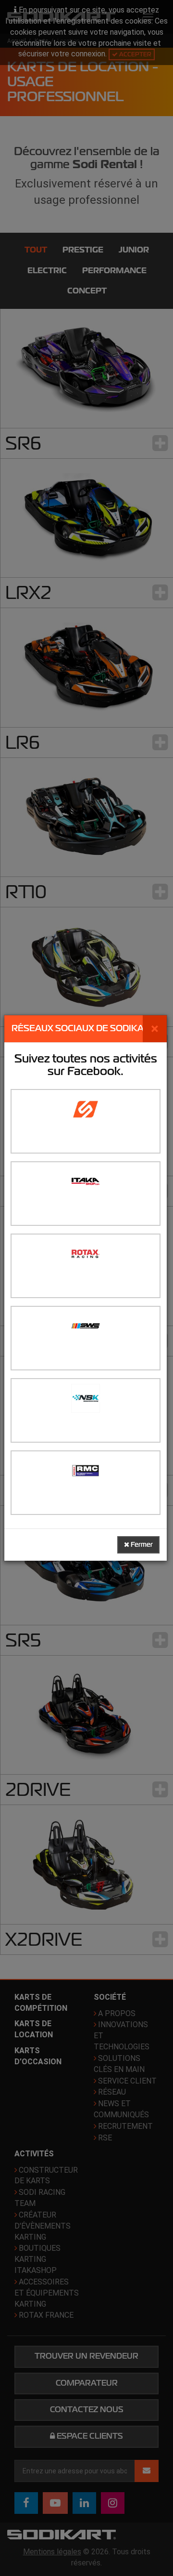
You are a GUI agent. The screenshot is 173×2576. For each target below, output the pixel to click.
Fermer (141, 1545)
